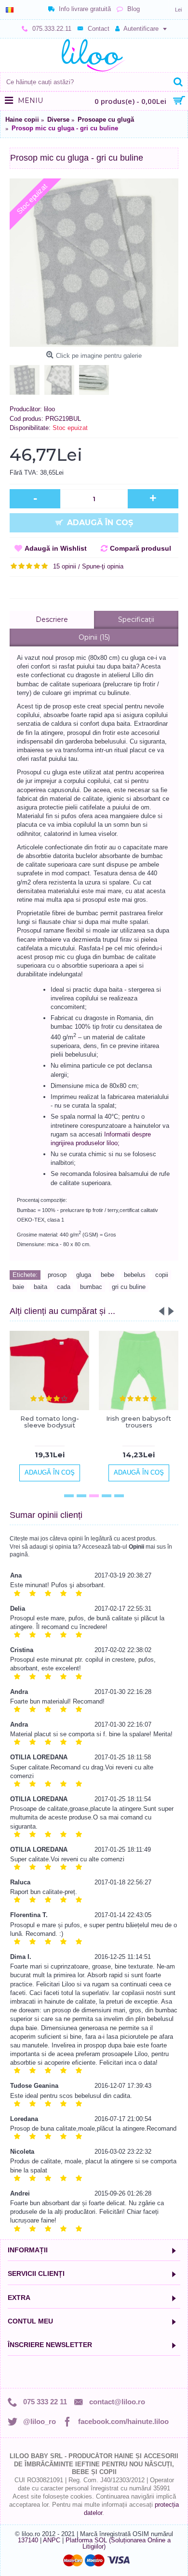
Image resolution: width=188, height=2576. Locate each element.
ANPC (52, 2540)
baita (40, 1287)
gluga (84, 1275)
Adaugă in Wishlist (56, 548)
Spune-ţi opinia (103, 566)
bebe (107, 1275)
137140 (28, 2540)
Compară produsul (141, 548)
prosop (57, 1275)
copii (162, 1275)
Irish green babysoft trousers (139, 1422)
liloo (49, 409)
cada (64, 1287)
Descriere (52, 619)
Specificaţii (136, 619)
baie (18, 1287)
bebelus (135, 1275)
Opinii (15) (94, 637)
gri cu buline (129, 1287)
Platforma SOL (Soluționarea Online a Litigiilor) (118, 2543)
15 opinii (65, 566)
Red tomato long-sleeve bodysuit (50, 1422)
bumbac (91, 1287)
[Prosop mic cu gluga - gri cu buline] (94, 263)
